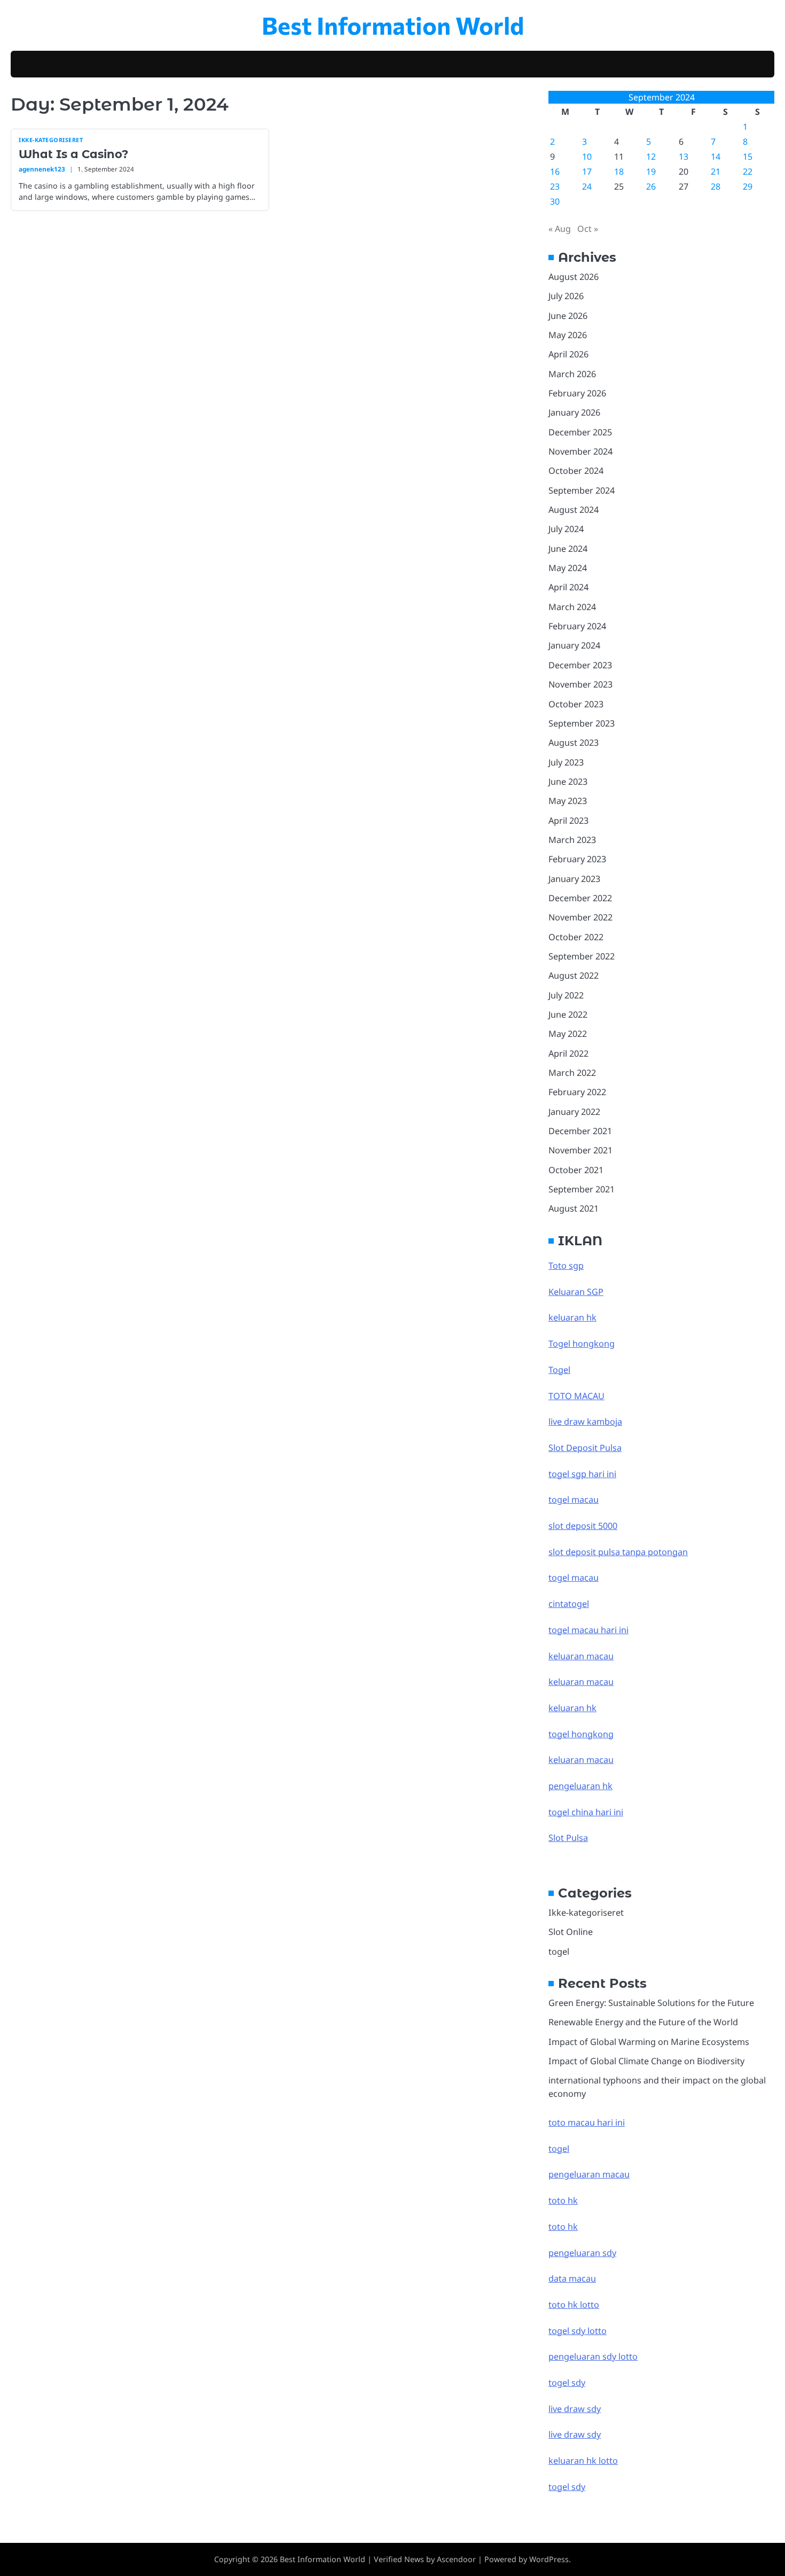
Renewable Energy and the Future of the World (643, 2022)
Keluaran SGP (576, 1292)
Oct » (588, 229)
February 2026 (577, 393)
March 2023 (572, 840)
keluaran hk (572, 1317)
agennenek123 (42, 169)
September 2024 (582, 490)
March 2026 (572, 374)
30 (555, 201)
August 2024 (574, 510)
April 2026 (568, 354)
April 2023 (568, 821)
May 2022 (568, 1034)
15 (748, 157)
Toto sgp (566, 1266)
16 (555, 171)
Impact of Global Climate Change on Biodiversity (646, 2061)
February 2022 (577, 1092)
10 (587, 157)
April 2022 (568, 1053)
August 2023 (574, 743)
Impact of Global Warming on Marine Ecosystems (649, 2042)
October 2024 (576, 471)
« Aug (560, 229)
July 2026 (566, 296)
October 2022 (576, 937)
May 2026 (568, 335)
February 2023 (577, 859)
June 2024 (568, 549)
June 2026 (568, 316)
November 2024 (580, 451)
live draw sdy (575, 2409)
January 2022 (574, 1112)
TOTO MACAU (576, 1396)
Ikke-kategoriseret (51, 140)
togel (559, 1951)
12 (651, 157)
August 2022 (574, 975)
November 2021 (580, 1150)
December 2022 (580, 898)
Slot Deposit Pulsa (585, 1448)
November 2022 (580, 917)
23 (555, 186)
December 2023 (580, 665)
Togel (559, 1370)
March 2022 (572, 1073)
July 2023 (566, 762)
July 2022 (566, 995)
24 (587, 186)
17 (587, 171)
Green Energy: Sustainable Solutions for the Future (651, 2003)
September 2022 (582, 956)
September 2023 (582, 723)
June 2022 (568, 1014)
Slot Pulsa (568, 1838)
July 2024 (566, 529)
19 (651, 171)
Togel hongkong (582, 1344)
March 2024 (572, 607)
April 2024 (568, 587)
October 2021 (576, 1170)
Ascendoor (456, 2559)
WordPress (549, 2559)
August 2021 (574, 1208)
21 (716, 171)
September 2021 (582, 1189)
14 (716, 157)
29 (748, 186)
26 (651, 186)
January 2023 (574, 879)
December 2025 (580, 432)
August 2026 (574, 277)
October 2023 (576, 704)
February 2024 (577, 626)
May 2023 (568, 801)
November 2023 (580, 684)
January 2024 (574, 645)
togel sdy (567, 2487)
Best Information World (393, 25)
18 (619, 171)
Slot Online (571, 1932)
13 (684, 157)
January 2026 (574, 412)
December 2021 (580, 1131)
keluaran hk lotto (583, 2461)
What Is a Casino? (73, 154)
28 (716, 186)
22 (748, 171)
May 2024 (568, 568)
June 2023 (568, 782)
